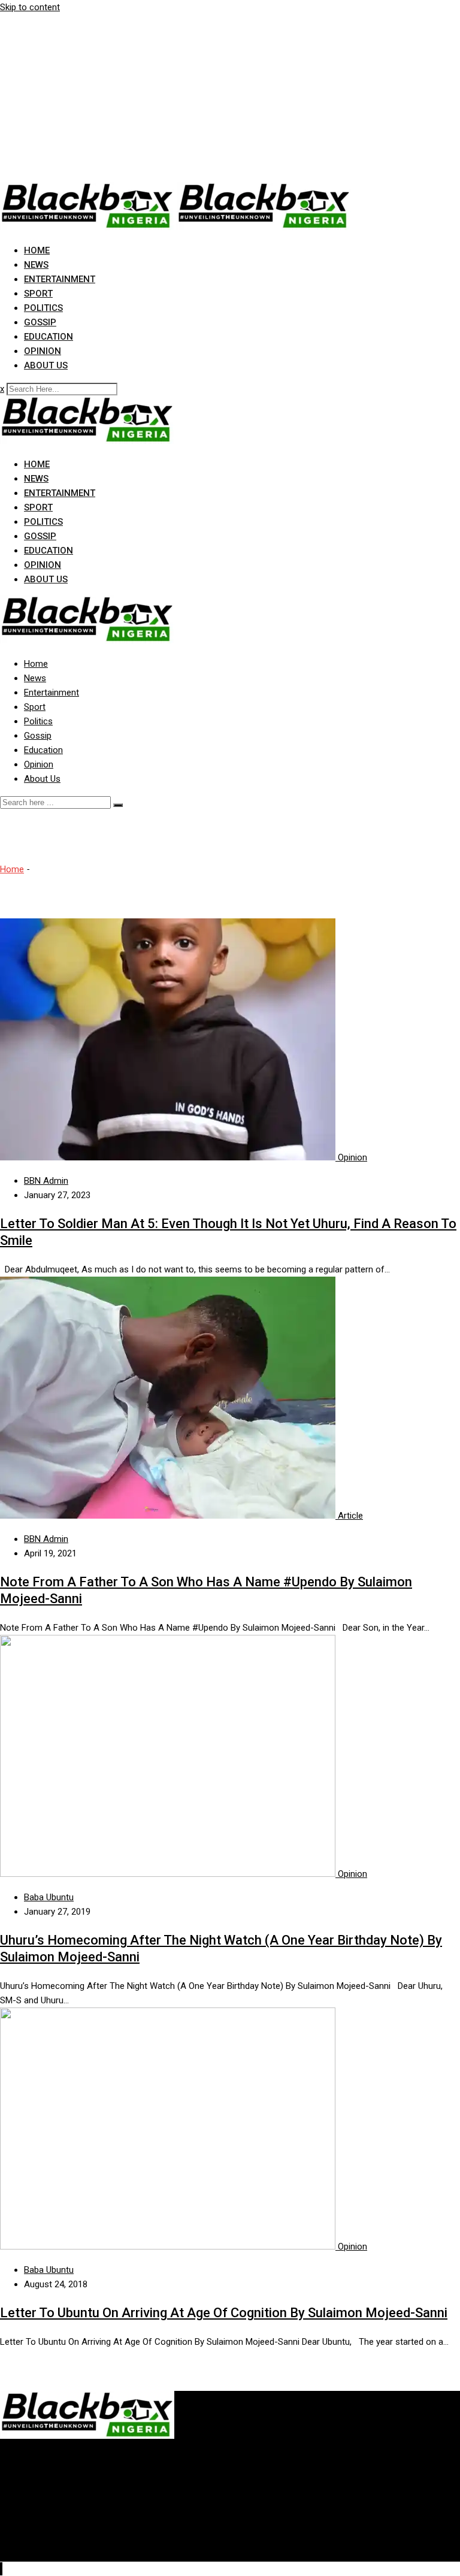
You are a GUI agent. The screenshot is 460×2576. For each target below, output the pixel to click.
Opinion (43, 351)
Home (37, 250)
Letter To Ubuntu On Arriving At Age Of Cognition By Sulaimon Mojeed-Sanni (224, 2313)
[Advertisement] (230, 98)
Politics (43, 308)
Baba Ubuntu (49, 1897)
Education (49, 337)
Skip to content (30, 7)
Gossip (40, 322)
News (36, 265)
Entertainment (60, 279)
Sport (38, 294)
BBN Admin (46, 1181)
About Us (46, 365)
